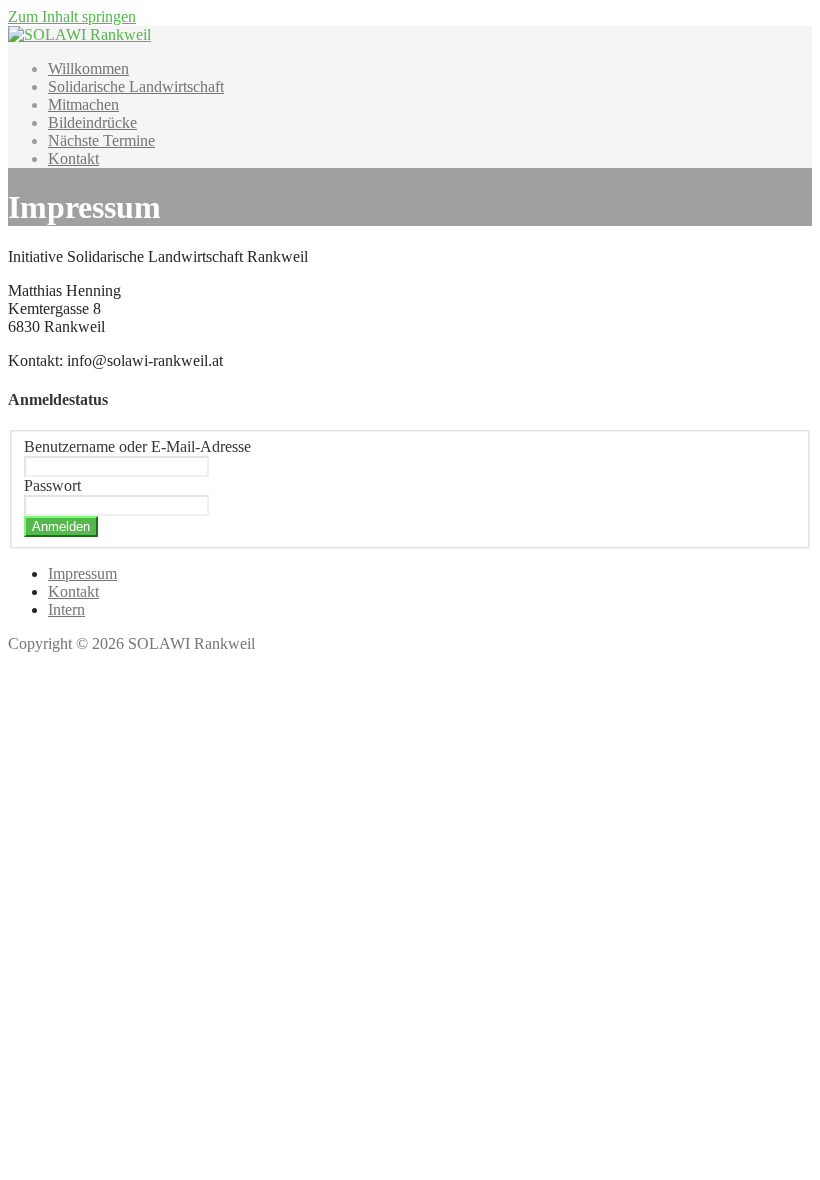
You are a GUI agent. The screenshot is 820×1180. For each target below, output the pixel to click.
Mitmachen (83, 104)
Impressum (82, 573)
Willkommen (88, 68)
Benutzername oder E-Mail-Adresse (137, 446)
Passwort (52, 485)
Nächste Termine (101, 140)
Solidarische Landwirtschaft (136, 86)
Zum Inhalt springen (72, 16)
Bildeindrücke (92, 122)
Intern (66, 609)
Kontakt (73, 158)
